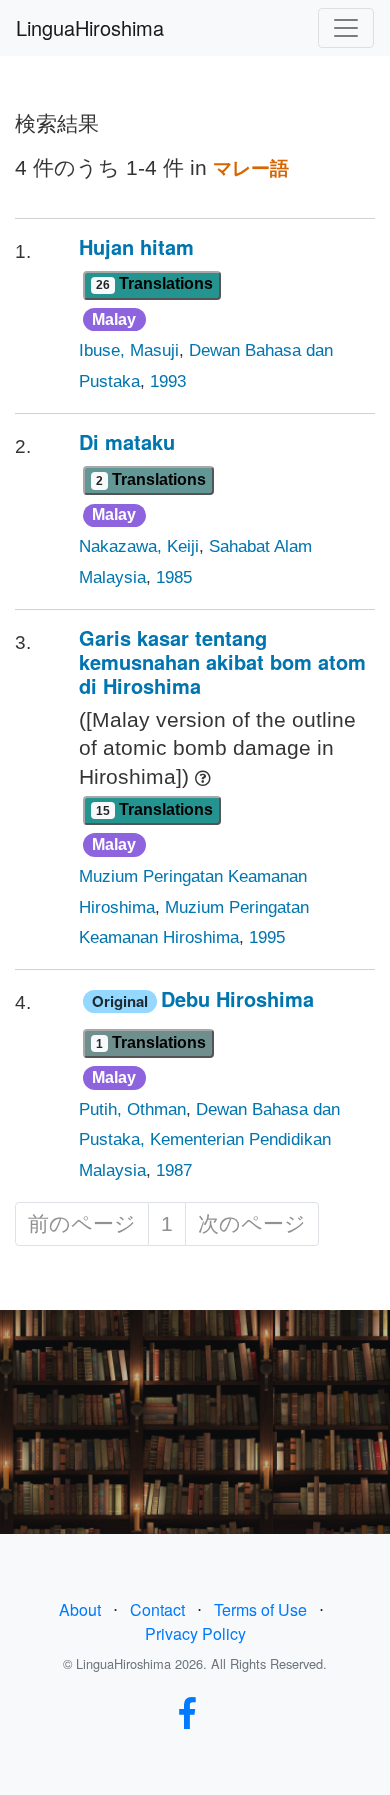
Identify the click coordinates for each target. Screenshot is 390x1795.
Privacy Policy (195, 1633)
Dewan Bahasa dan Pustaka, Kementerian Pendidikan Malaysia (209, 1140)
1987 (174, 1170)
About (80, 1609)
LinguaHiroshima (90, 27)
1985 (174, 577)
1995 (267, 937)
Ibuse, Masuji (129, 350)
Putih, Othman (132, 1109)
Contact (157, 1609)
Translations (154, 283)
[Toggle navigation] (346, 28)
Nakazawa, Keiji (139, 546)
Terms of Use (260, 1609)
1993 (168, 381)
